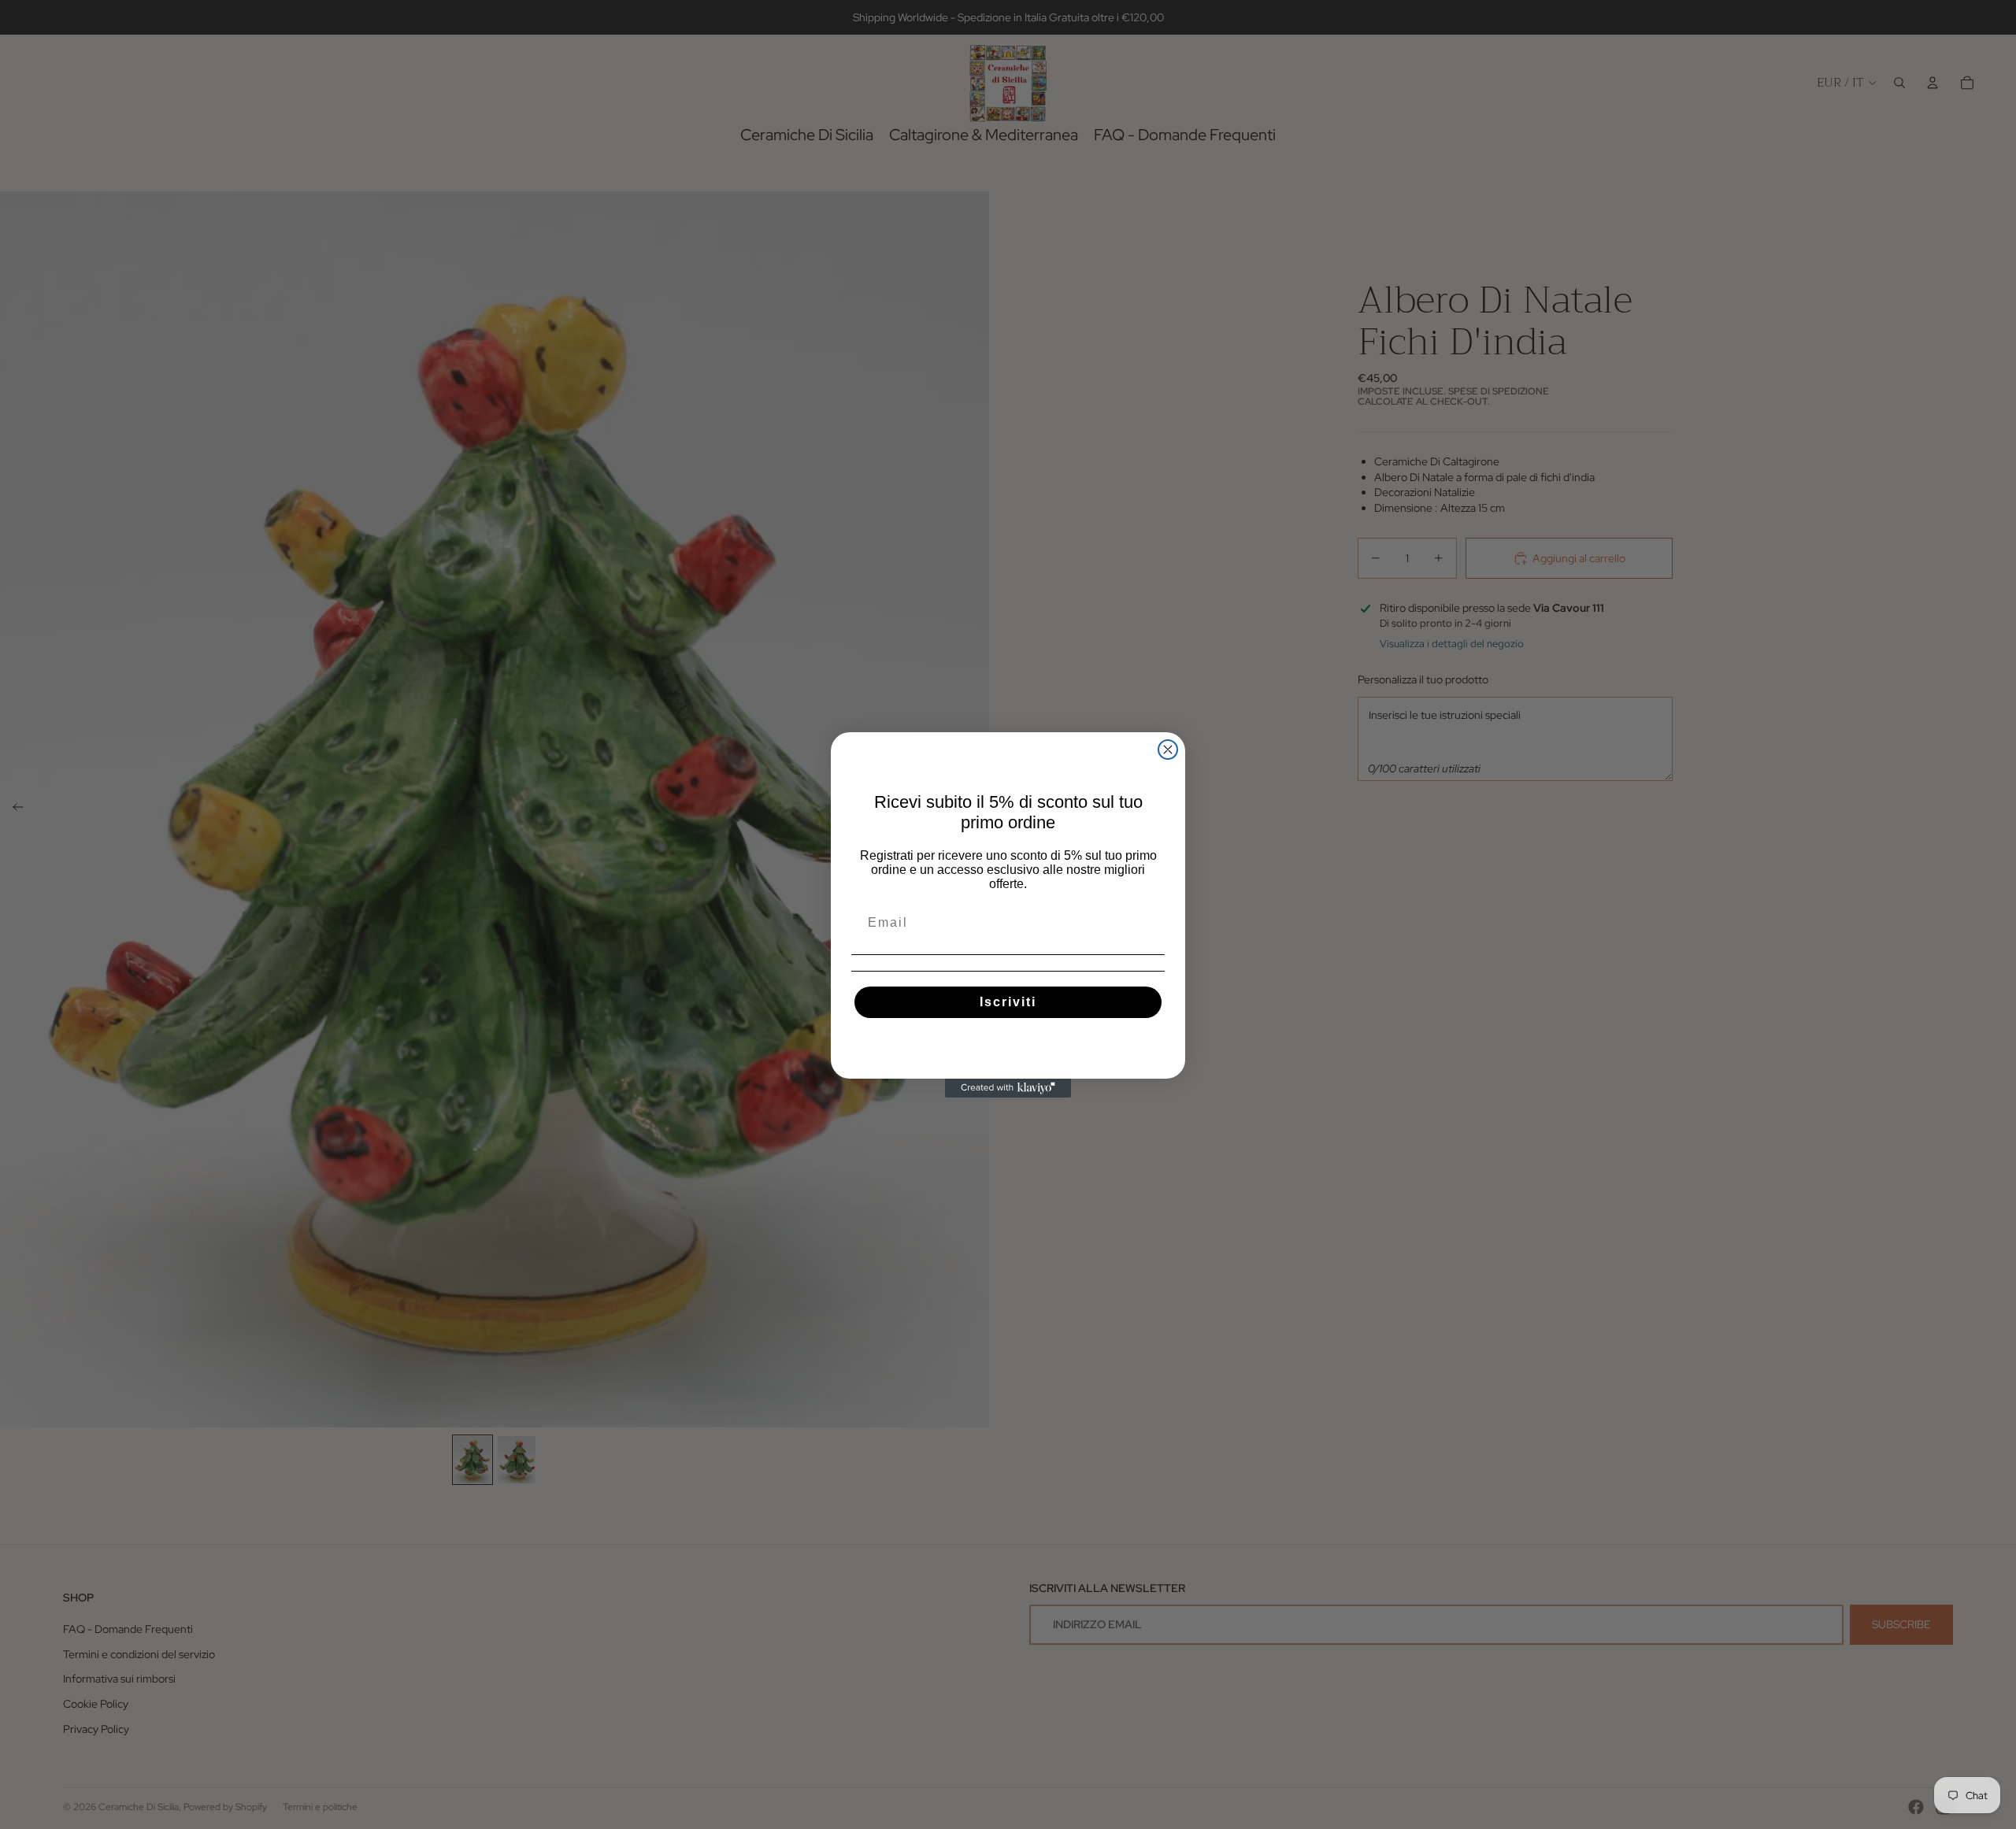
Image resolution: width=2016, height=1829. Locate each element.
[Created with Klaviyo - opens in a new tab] (1008, 1088)
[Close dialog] (1168, 750)
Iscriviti (1008, 1002)
